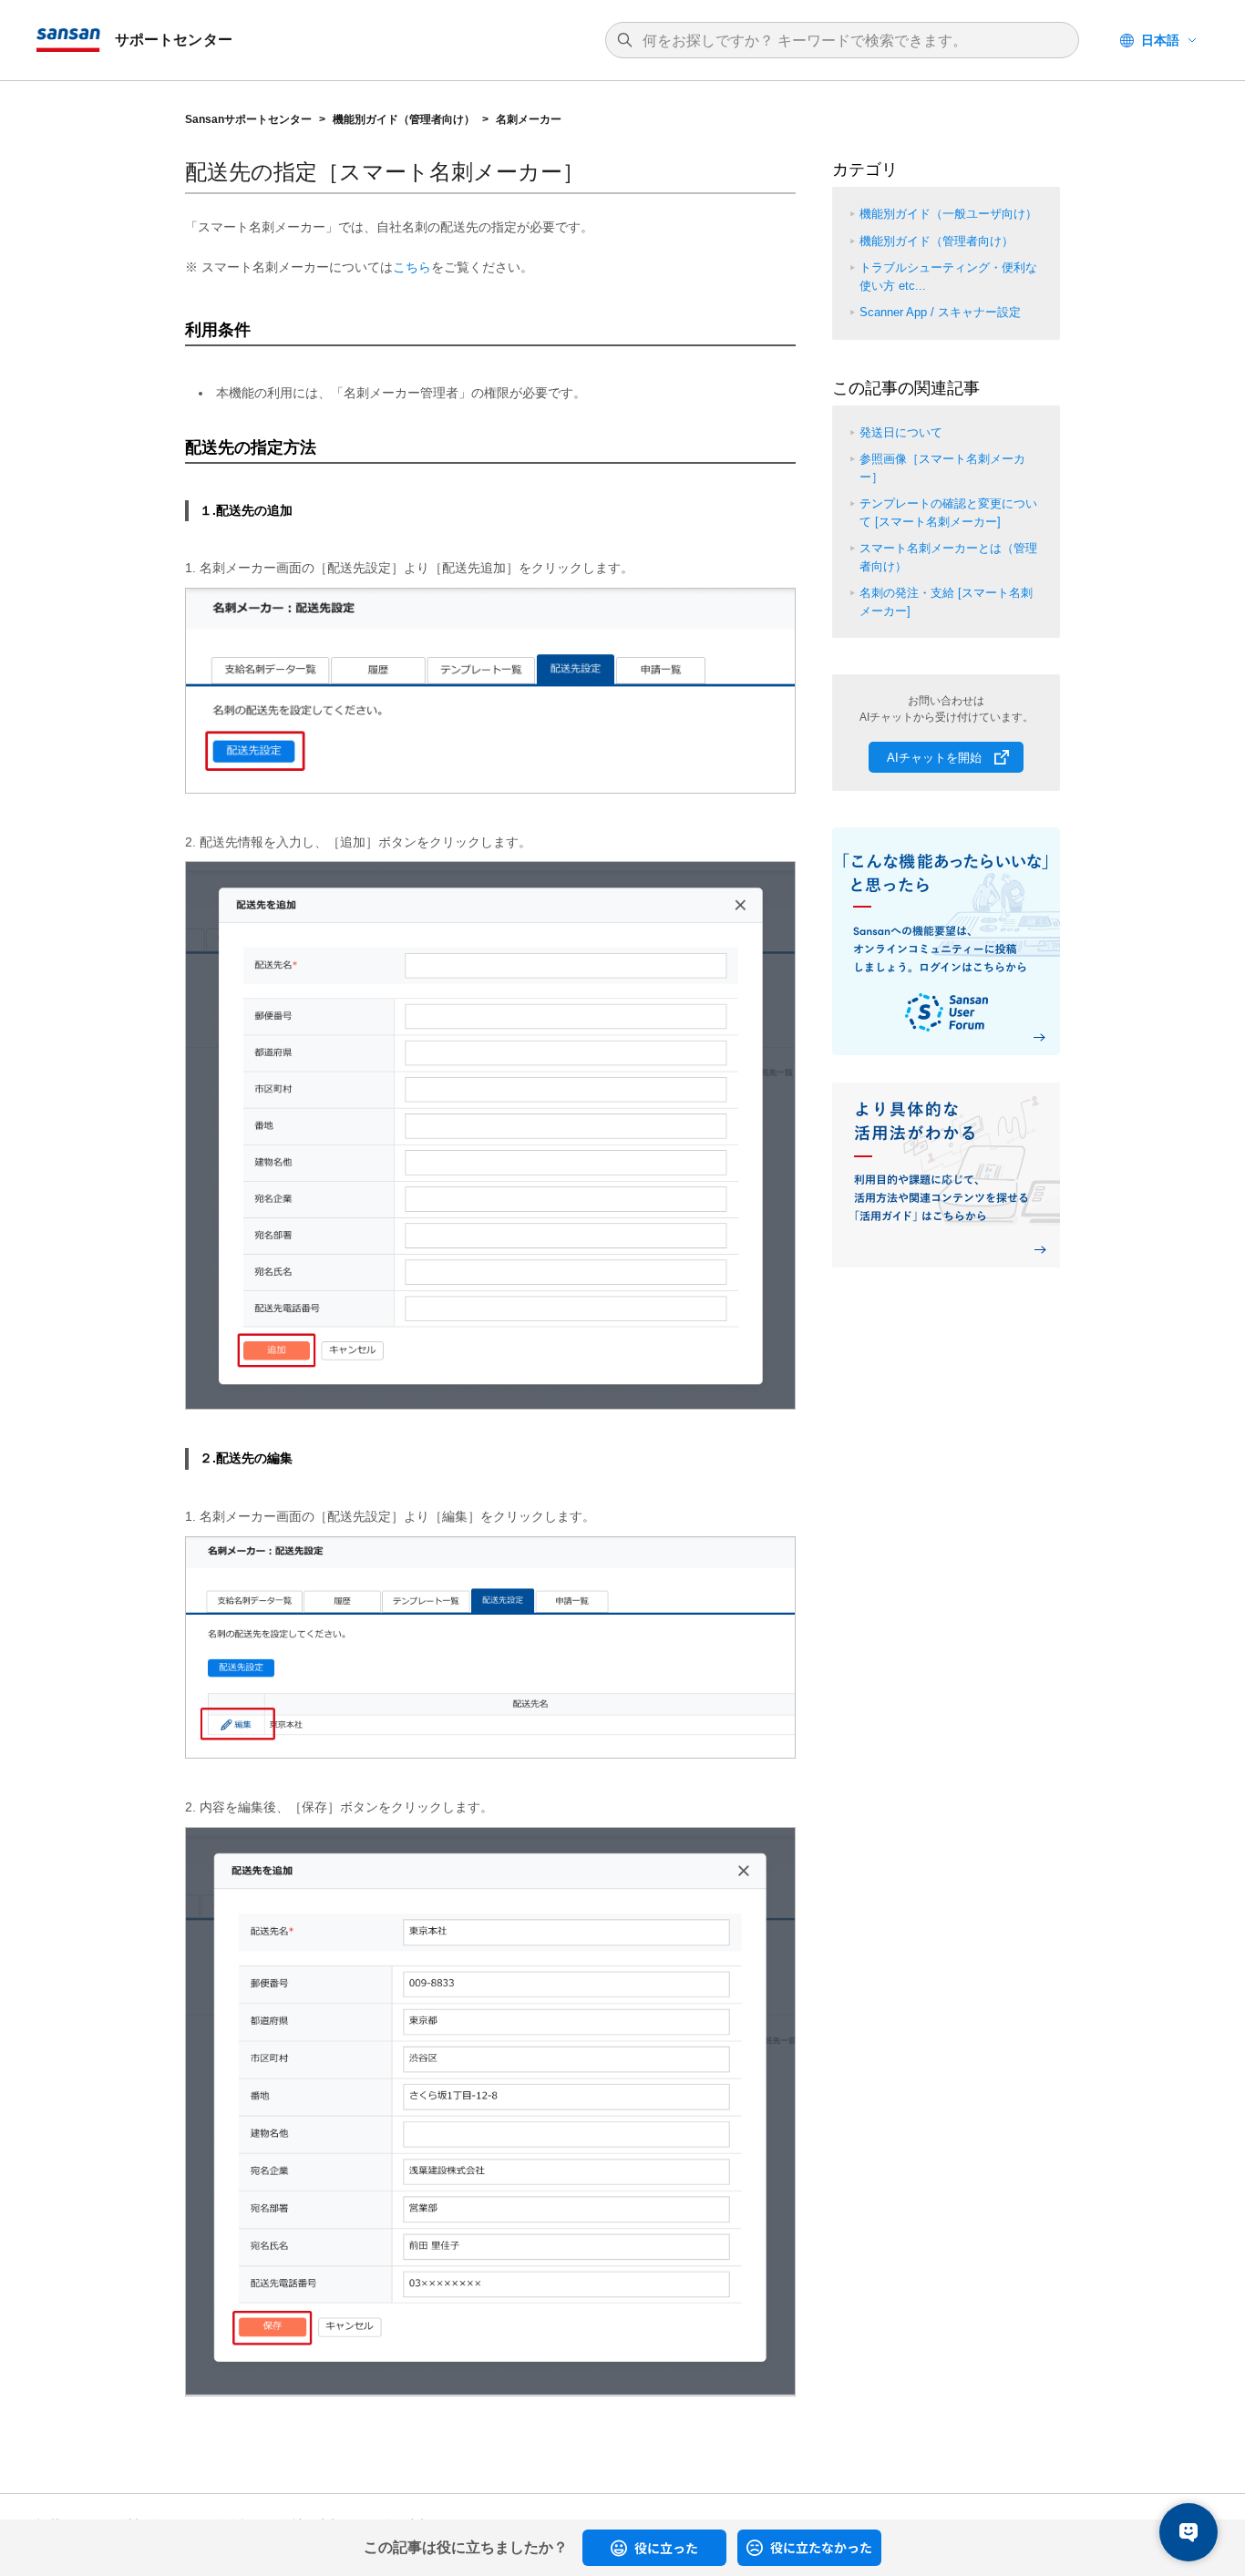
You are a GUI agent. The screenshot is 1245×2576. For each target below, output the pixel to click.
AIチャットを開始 (934, 758)
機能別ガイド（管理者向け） (404, 119)
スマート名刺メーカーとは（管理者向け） (948, 557)
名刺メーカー (529, 119)
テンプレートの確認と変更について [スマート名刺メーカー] (948, 513)
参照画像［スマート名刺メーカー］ (942, 468)
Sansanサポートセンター (248, 119)
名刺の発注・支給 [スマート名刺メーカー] (946, 602)
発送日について (901, 432)
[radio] (654, 2548)
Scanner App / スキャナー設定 (940, 312)
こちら (412, 267)
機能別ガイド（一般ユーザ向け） (948, 214)
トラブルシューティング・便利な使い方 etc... (948, 277)
